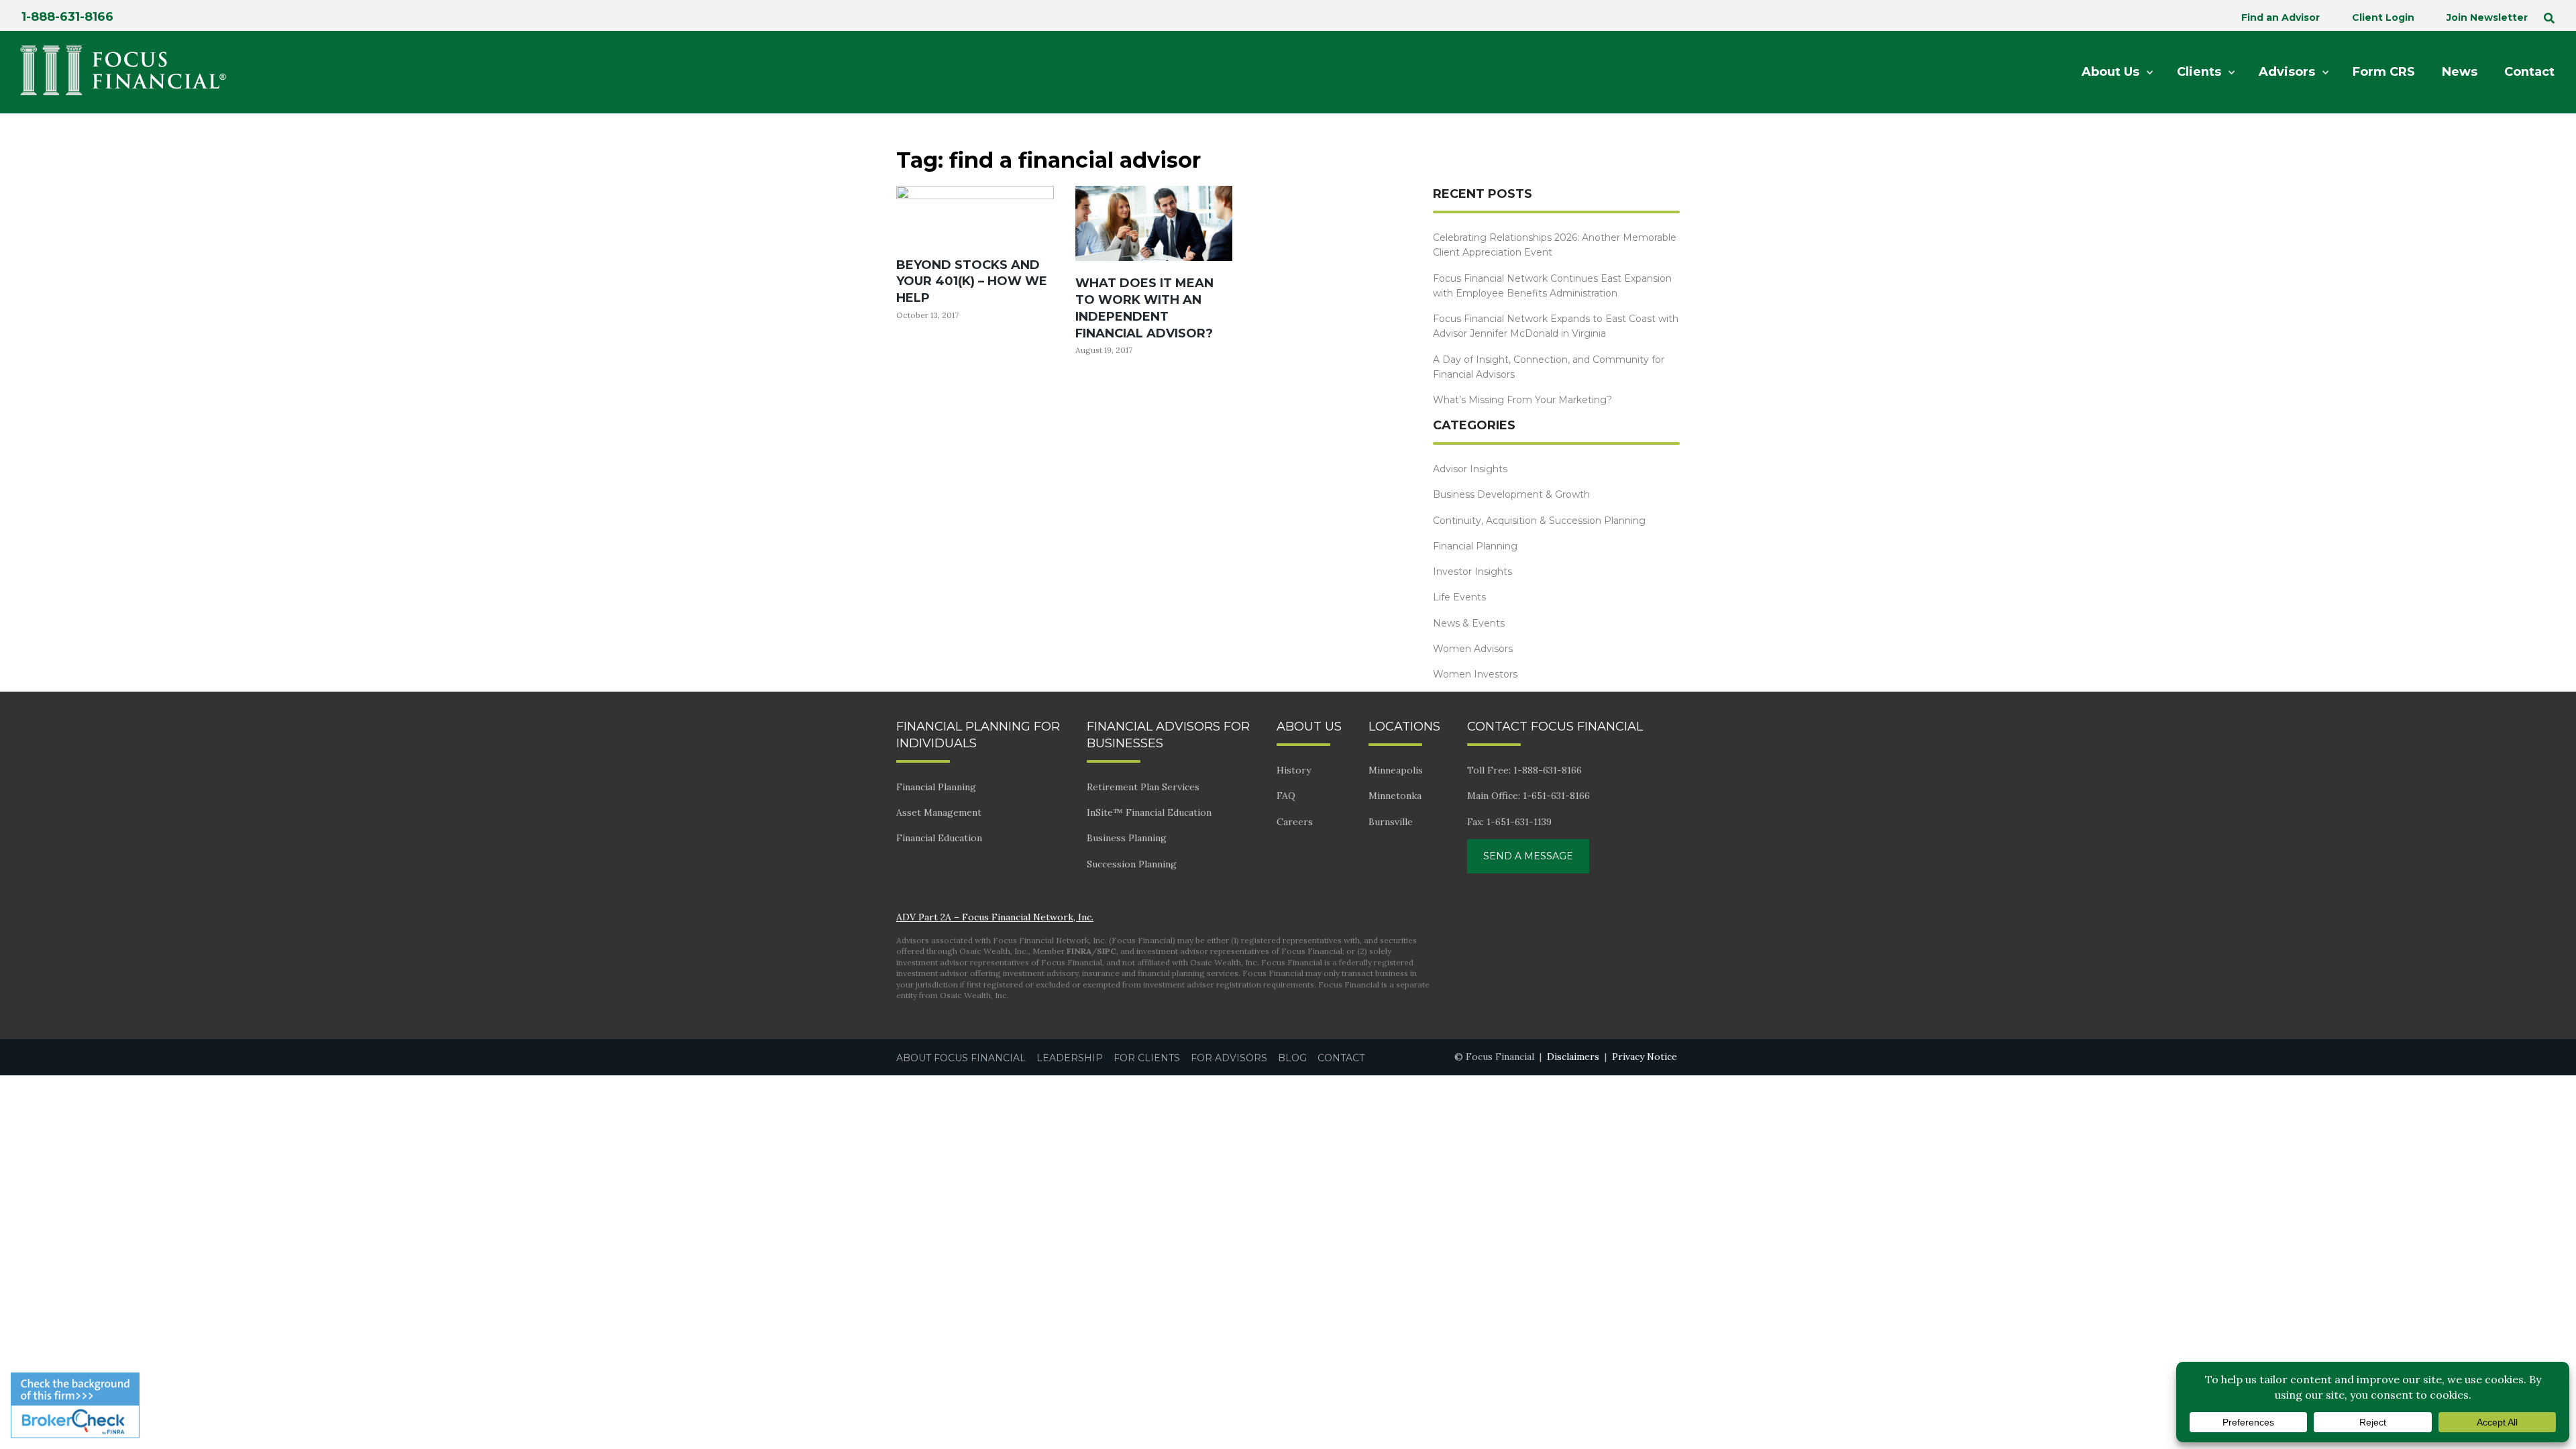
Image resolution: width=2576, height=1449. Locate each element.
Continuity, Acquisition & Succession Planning (1539, 521)
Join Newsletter (2487, 17)
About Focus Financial (961, 1058)
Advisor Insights (1470, 469)
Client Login (2383, 17)
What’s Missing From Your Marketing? (1522, 400)
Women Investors (1475, 674)
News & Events (1469, 623)
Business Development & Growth (1511, 494)
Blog (1292, 1058)
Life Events (1459, 597)
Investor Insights (1472, 572)
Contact (1341, 1058)
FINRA (1079, 951)
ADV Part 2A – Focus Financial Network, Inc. (995, 917)
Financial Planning (1475, 546)
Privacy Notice (1645, 1057)
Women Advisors (1473, 649)
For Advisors (1229, 1058)
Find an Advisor (2280, 17)
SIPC (1107, 951)
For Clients (1147, 1058)
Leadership (1070, 1058)
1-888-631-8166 (67, 17)
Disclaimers (1573, 1057)
